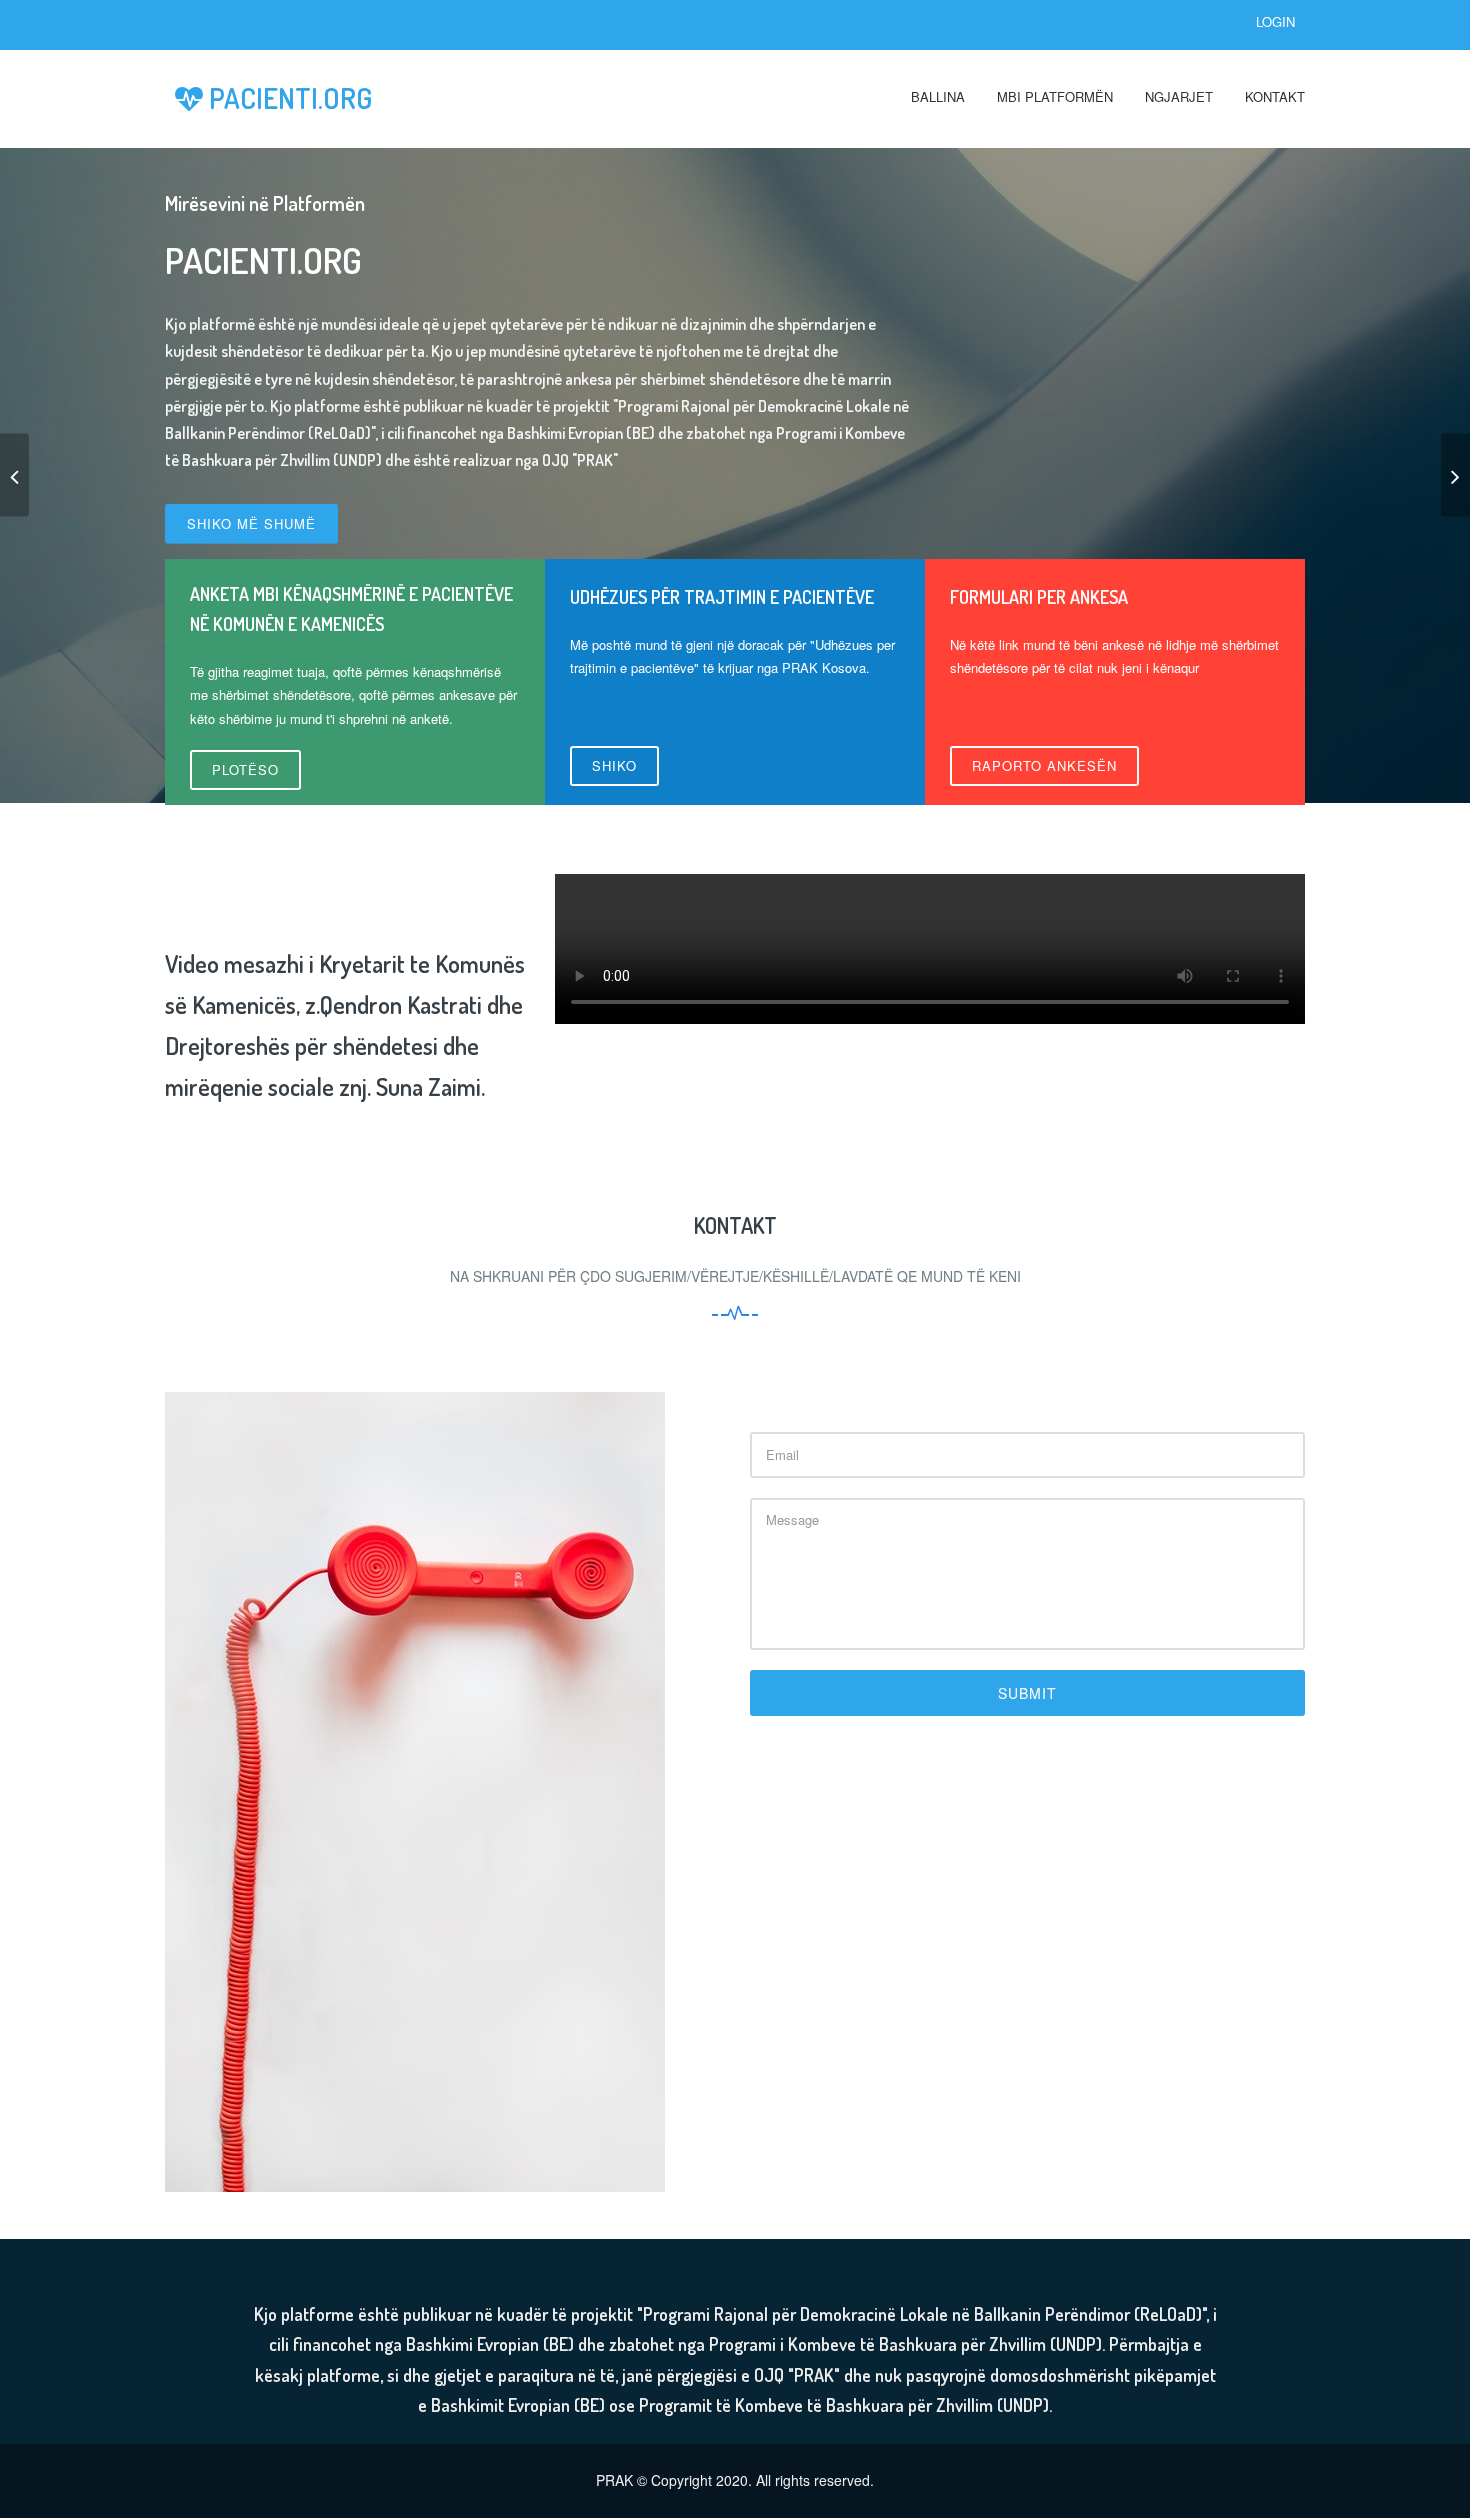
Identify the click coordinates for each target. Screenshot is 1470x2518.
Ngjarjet (1179, 96)
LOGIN (1275, 21)
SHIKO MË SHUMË (251, 523)
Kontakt (1275, 96)
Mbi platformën (1055, 96)
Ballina (938, 96)
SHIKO (614, 765)
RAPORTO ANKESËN (1044, 765)
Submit (1027, 1693)
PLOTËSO (245, 769)
